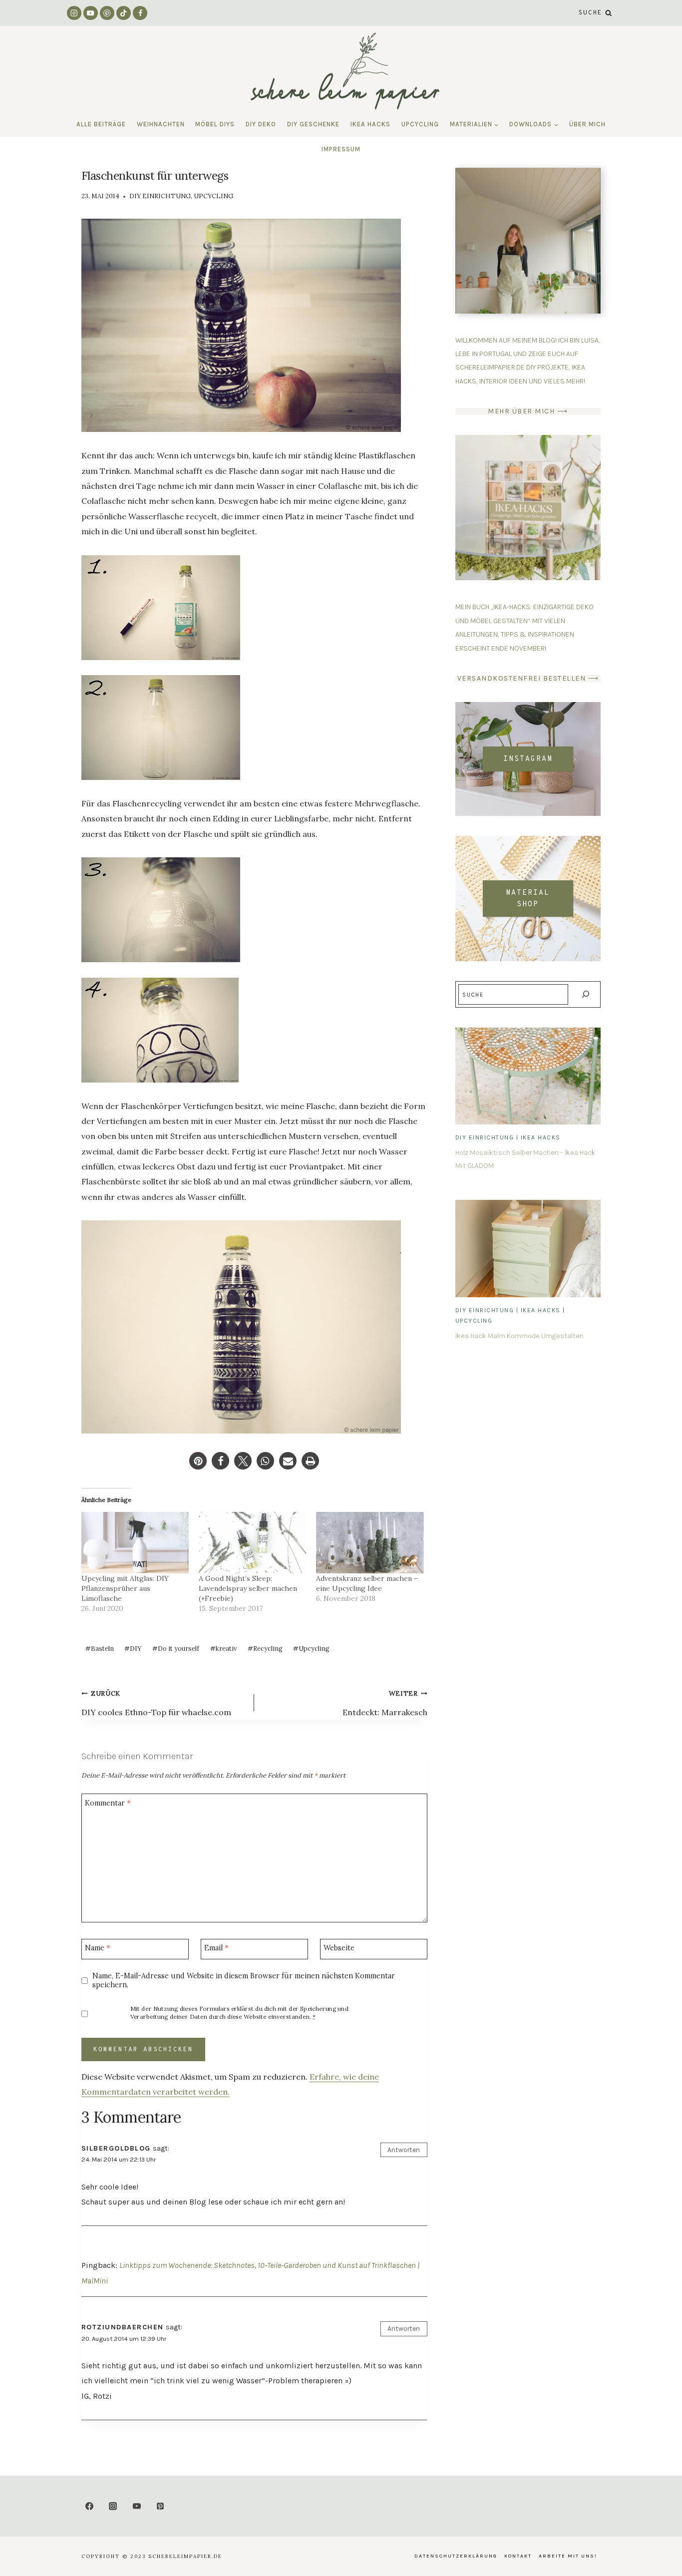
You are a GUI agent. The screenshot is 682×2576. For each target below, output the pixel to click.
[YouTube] (91, 13)
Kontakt (518, 2556)
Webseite (339, 1948)
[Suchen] (585, 994)
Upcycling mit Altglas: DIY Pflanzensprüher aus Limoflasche (125, 1588)
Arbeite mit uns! (568, 2556)
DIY (133, 1649)
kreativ (223, 1649)
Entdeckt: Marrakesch (385, 1703)
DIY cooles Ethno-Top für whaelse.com (156, 1703)
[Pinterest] (107, 13)
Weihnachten (161, 124)
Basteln (100, 1649)
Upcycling (420, 124)
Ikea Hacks (370, 124)
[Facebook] (140, 13)
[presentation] (528, 1076)
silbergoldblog (116, 2148)
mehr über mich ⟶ (528, 411)
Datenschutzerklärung (456, 2556)
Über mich (587, 124)
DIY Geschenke (313, 124)
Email (216, 1948)
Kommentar (108, 1803)
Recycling (265, 1649)
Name (97, 1948)
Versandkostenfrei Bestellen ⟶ (528, 678)
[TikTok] (124, 13)
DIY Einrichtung (160, 196)
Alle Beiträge (101, 124)
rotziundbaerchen (123, 2327)
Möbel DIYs (215, 124)
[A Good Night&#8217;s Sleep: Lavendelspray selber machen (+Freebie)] (252, 1543)
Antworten (404, 2150)
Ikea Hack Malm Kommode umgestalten (519, 1336)
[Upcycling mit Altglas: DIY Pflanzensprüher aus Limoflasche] (135, 1543)
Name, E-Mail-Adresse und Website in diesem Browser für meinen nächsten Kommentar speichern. (244, 1981)
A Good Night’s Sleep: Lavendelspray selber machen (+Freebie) (248, 1588)
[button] (198, 1461)
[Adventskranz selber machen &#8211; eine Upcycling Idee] (370, 1543)
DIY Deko (261, 124)
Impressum (341, 149)
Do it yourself (176, 1649)
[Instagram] (74, 13)
